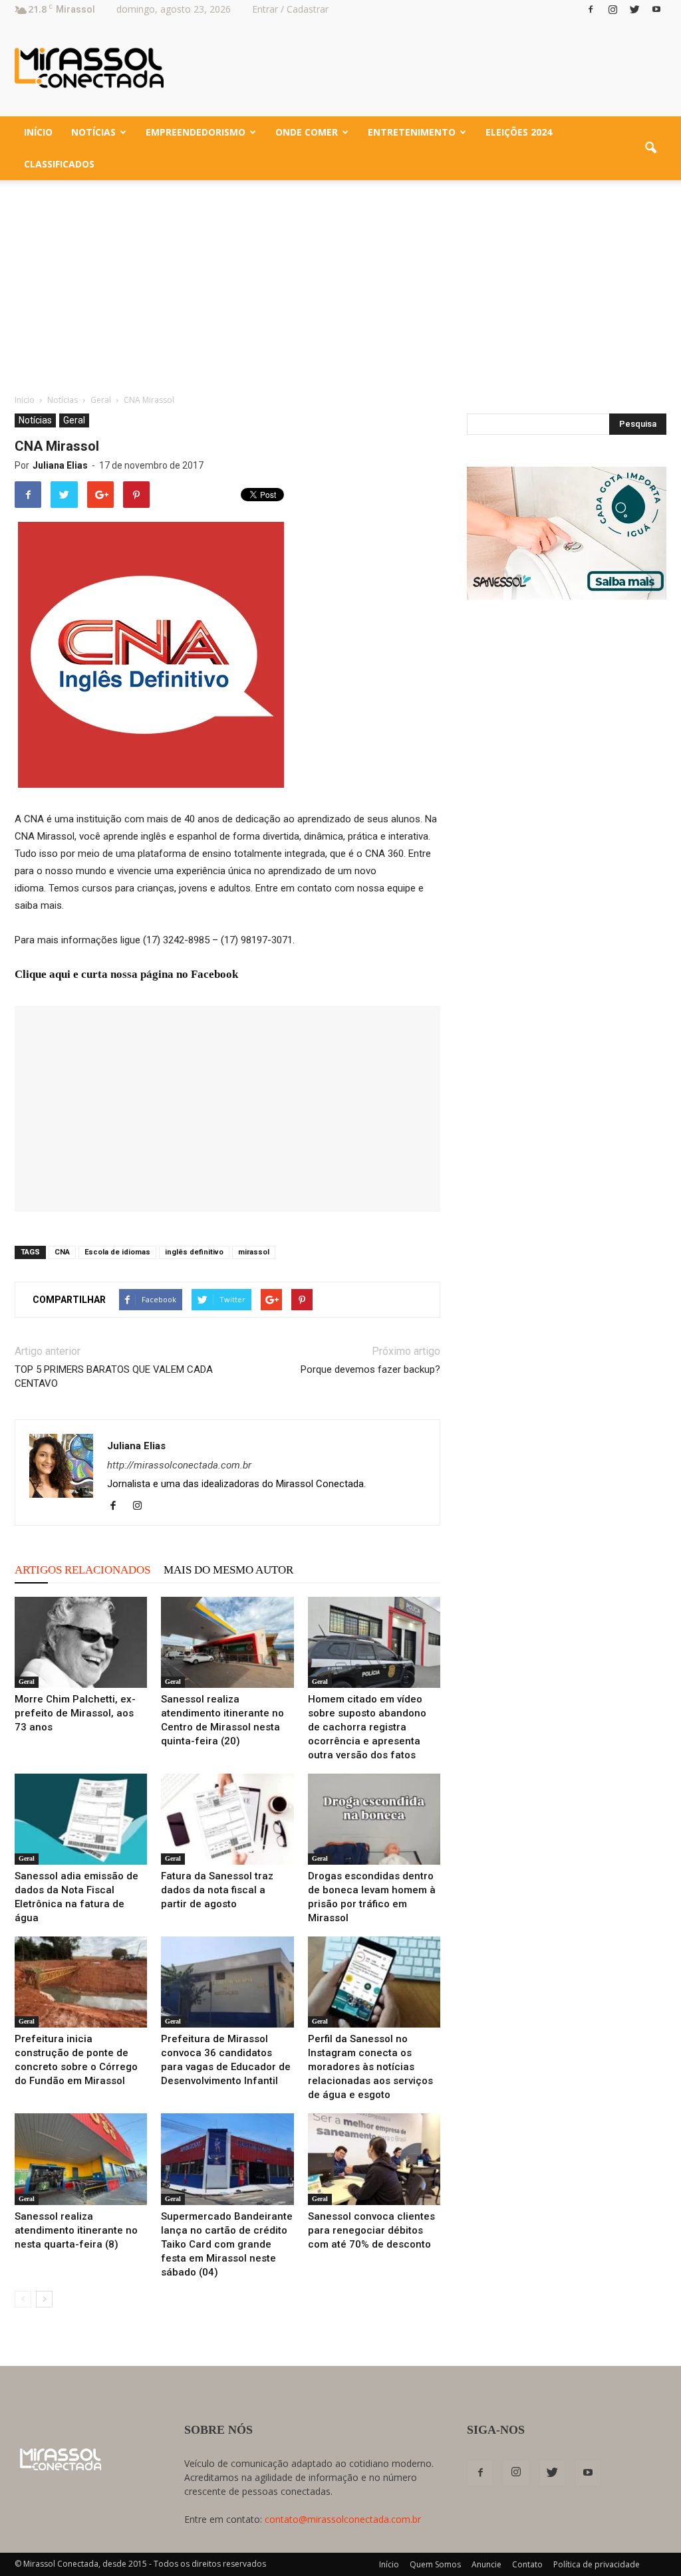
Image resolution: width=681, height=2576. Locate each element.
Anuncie (486, 2564)
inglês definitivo (194, 1252)
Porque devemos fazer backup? (370, 1369)
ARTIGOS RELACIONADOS (82, 1570)
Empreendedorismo (196, 132)
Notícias (93, 132)
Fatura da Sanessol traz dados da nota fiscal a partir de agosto (217, 1890)
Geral (74, 420)
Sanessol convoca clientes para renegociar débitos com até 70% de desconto (371, 2230)
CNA (62, 1252)
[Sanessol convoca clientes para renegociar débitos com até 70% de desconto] (374, 2159)
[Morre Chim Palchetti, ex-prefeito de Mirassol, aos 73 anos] (81, 1642)
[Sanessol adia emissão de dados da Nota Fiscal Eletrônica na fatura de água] (81, 1819)
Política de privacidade (597, 2564)
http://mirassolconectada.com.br (179, 1465)
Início (38, 132)
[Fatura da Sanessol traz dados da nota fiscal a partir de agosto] (227, 1819)
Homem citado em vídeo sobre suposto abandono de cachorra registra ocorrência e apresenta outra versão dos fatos (367, 1727)
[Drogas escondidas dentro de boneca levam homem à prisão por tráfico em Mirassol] (374, 1819)
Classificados (59, 164)
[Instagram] (613, 9)
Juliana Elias (60, 465)
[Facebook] (591, 9)
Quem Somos (435, 2564)
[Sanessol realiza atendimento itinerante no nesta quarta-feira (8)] (81, 2159)
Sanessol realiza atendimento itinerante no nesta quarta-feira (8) (76, 2230)
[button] (650, 148)
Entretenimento (412, 132)
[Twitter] (634, 9)
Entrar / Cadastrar (290, 9)
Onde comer (307, 132)
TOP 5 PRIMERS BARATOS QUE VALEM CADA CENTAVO (114, 1376)
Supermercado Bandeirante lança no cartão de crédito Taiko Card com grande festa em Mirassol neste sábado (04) (227, 2244)
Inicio (25, 400)
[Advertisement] (340, 280)
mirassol (254, 1252)
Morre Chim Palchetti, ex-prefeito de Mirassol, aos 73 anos (75, 1713)
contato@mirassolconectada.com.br (343, 2519)
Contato (527, 2564)
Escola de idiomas (117, 1252)
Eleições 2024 (519, 132)
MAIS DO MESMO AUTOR (228, 1570)
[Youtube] (656, 9)
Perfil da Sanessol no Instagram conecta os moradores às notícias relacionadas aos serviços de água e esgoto (370, 2067)
